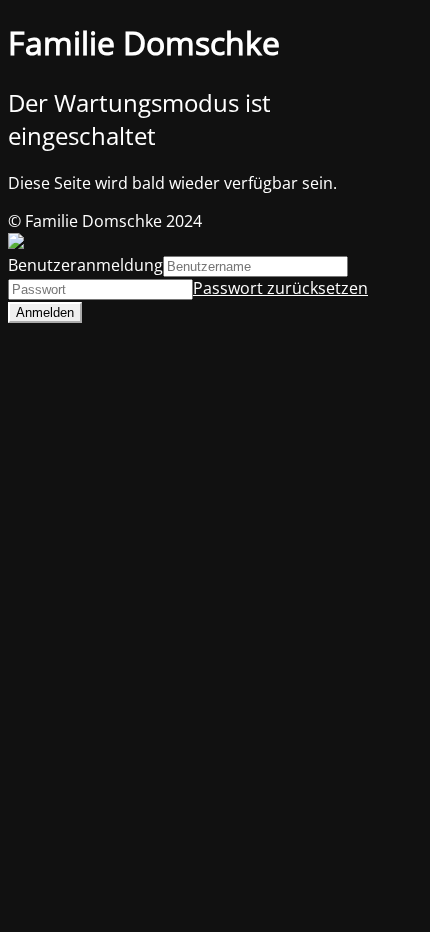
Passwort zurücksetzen (280, 288)
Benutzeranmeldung (85, 265)
